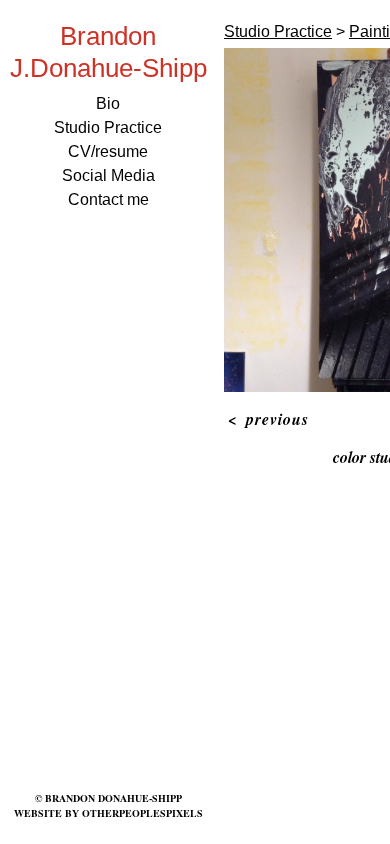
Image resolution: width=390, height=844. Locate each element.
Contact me (108, 199)
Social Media (108, 175)
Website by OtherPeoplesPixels (108, 813)
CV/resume (108, 151)
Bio (108, 103)
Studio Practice (108, 127)
